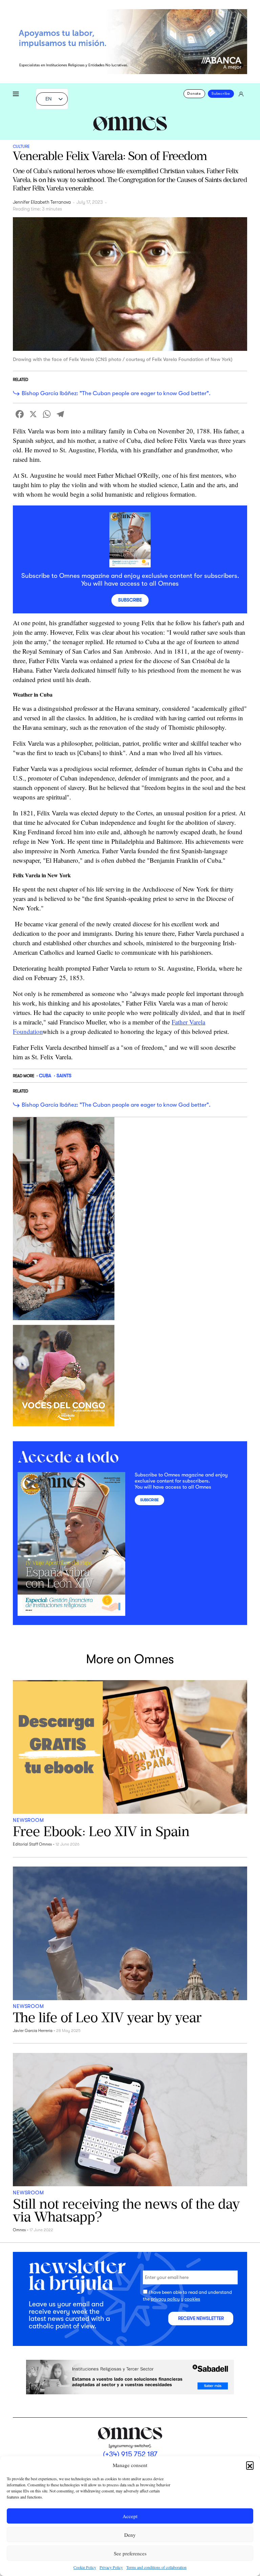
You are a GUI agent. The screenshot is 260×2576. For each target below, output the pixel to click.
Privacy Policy (111, 2567)
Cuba (45, 1076)
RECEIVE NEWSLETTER (201, 2318)
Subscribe (221, 94)
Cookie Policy (85, 2567)
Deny (130, 2535)
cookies (192, 2299)
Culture (21, 146)
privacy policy (165, 2299)
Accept (130, 2516)
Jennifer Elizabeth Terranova (42, 202)
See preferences (130, 2553)
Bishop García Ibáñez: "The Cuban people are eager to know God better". (116, 393)
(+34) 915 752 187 (130, 2454)
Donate (194, 94)
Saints (64, 1076)
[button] (250, 2465)
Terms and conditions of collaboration (156, 2567)
